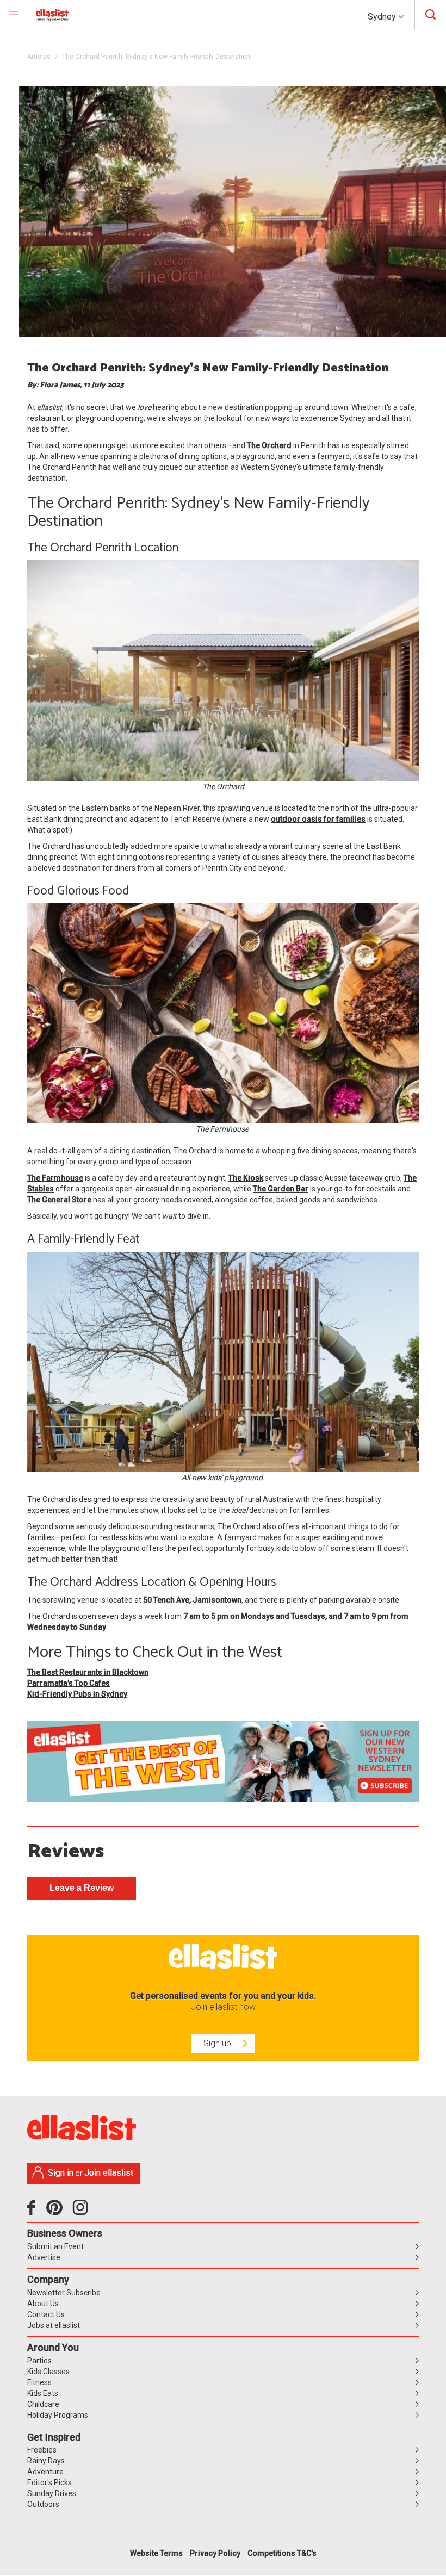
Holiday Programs (58, 2415)
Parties (39, 2361)
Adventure (45, 2472)
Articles (39, 57)
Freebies (42, 2450)
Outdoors (43, 2504)
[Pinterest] (58, 2212)
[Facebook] (34, 2212)
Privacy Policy (215, 2553)
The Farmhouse (55, 1178)
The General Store (59, 1200)
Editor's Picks (49, 2482)
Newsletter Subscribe (64, 2293)
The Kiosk (246, 1178)
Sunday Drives (52, 2493)
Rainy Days (46, 2461)
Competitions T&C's (282, 2553)
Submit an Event (55, 2246)
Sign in (61, 2173)
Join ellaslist (109, 2173)
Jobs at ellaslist (54, 2325)
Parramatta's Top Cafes (69, 1683)
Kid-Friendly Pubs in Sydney (77, 1694)
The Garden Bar (281, 1189)
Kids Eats (43, 2393)
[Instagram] (82, 2212)
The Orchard (269, 445)
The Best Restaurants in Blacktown (88, 1672)
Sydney (383, 17)
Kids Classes (48, 2372)
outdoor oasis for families (318, 819)
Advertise (44, 2257)
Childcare (43, 2404)
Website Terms (156, 2553)
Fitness (39, 2382)
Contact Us (46, 2314)
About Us (43, 2304)
